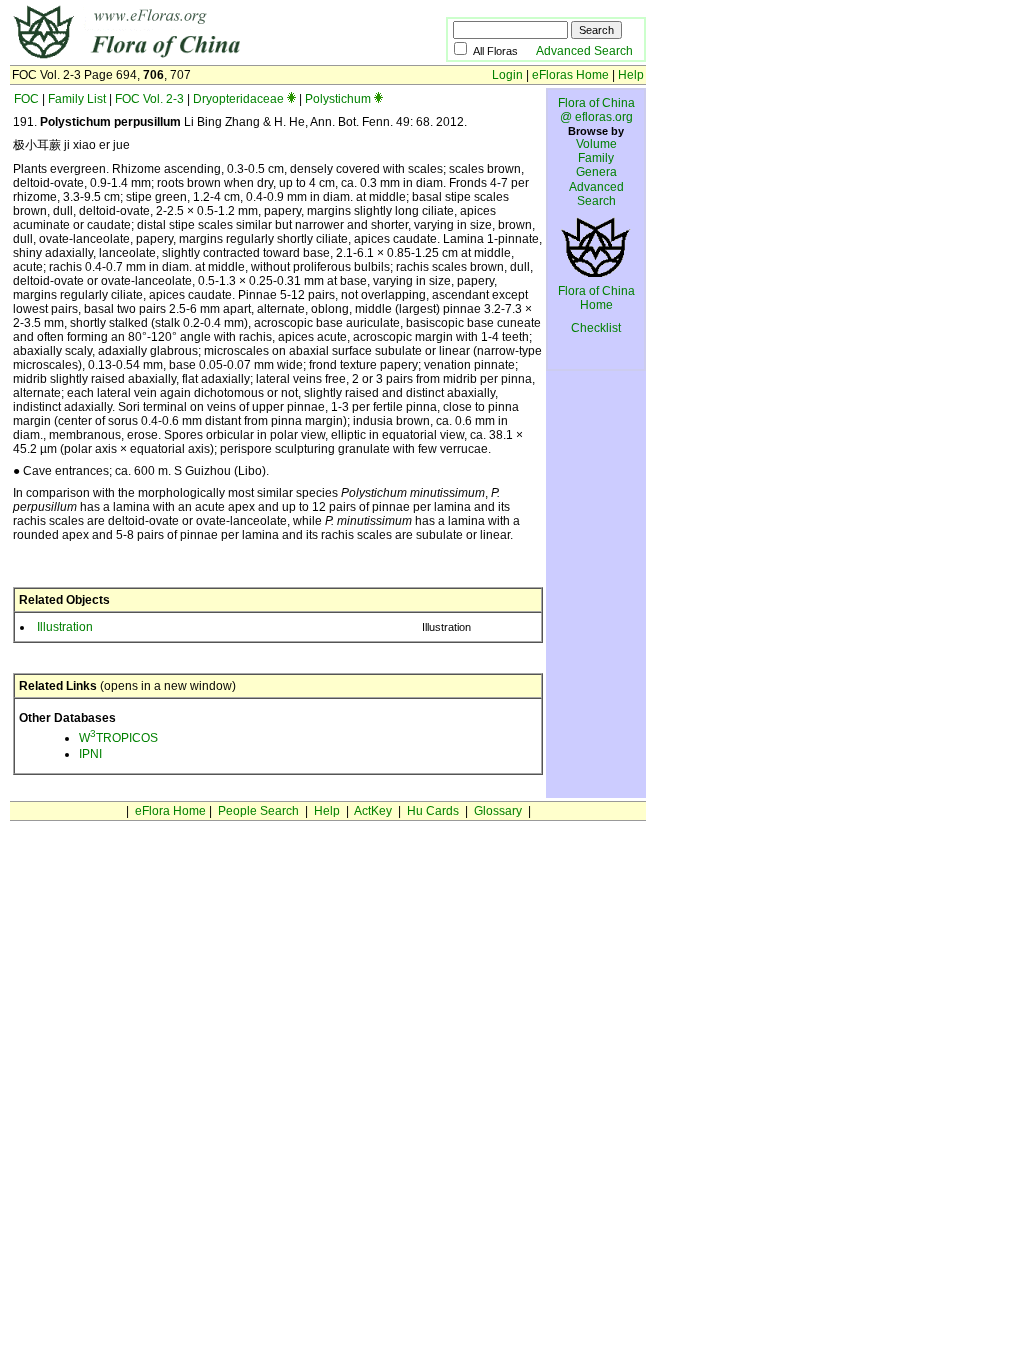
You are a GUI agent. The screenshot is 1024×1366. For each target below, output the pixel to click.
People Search (258, 811)
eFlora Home (170, 811)
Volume (596, 144)
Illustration (65, 627)
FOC (26, 99)
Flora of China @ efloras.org (596, 110)
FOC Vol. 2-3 (149, 99)
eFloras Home (570, 75)
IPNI (90, 754)
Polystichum (338, 99)
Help (631, 75)
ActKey (373, 811)
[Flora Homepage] (197, 58)
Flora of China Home (596, 298)
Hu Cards (433, 811)
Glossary (498, 811)
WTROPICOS (118, 738)
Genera (596, 172)
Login (507, 75)
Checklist (596, 328)
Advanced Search (584, 51)
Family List (77, 99)
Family (596, 158)
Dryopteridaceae (238, 99)
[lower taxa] (291, 99)
